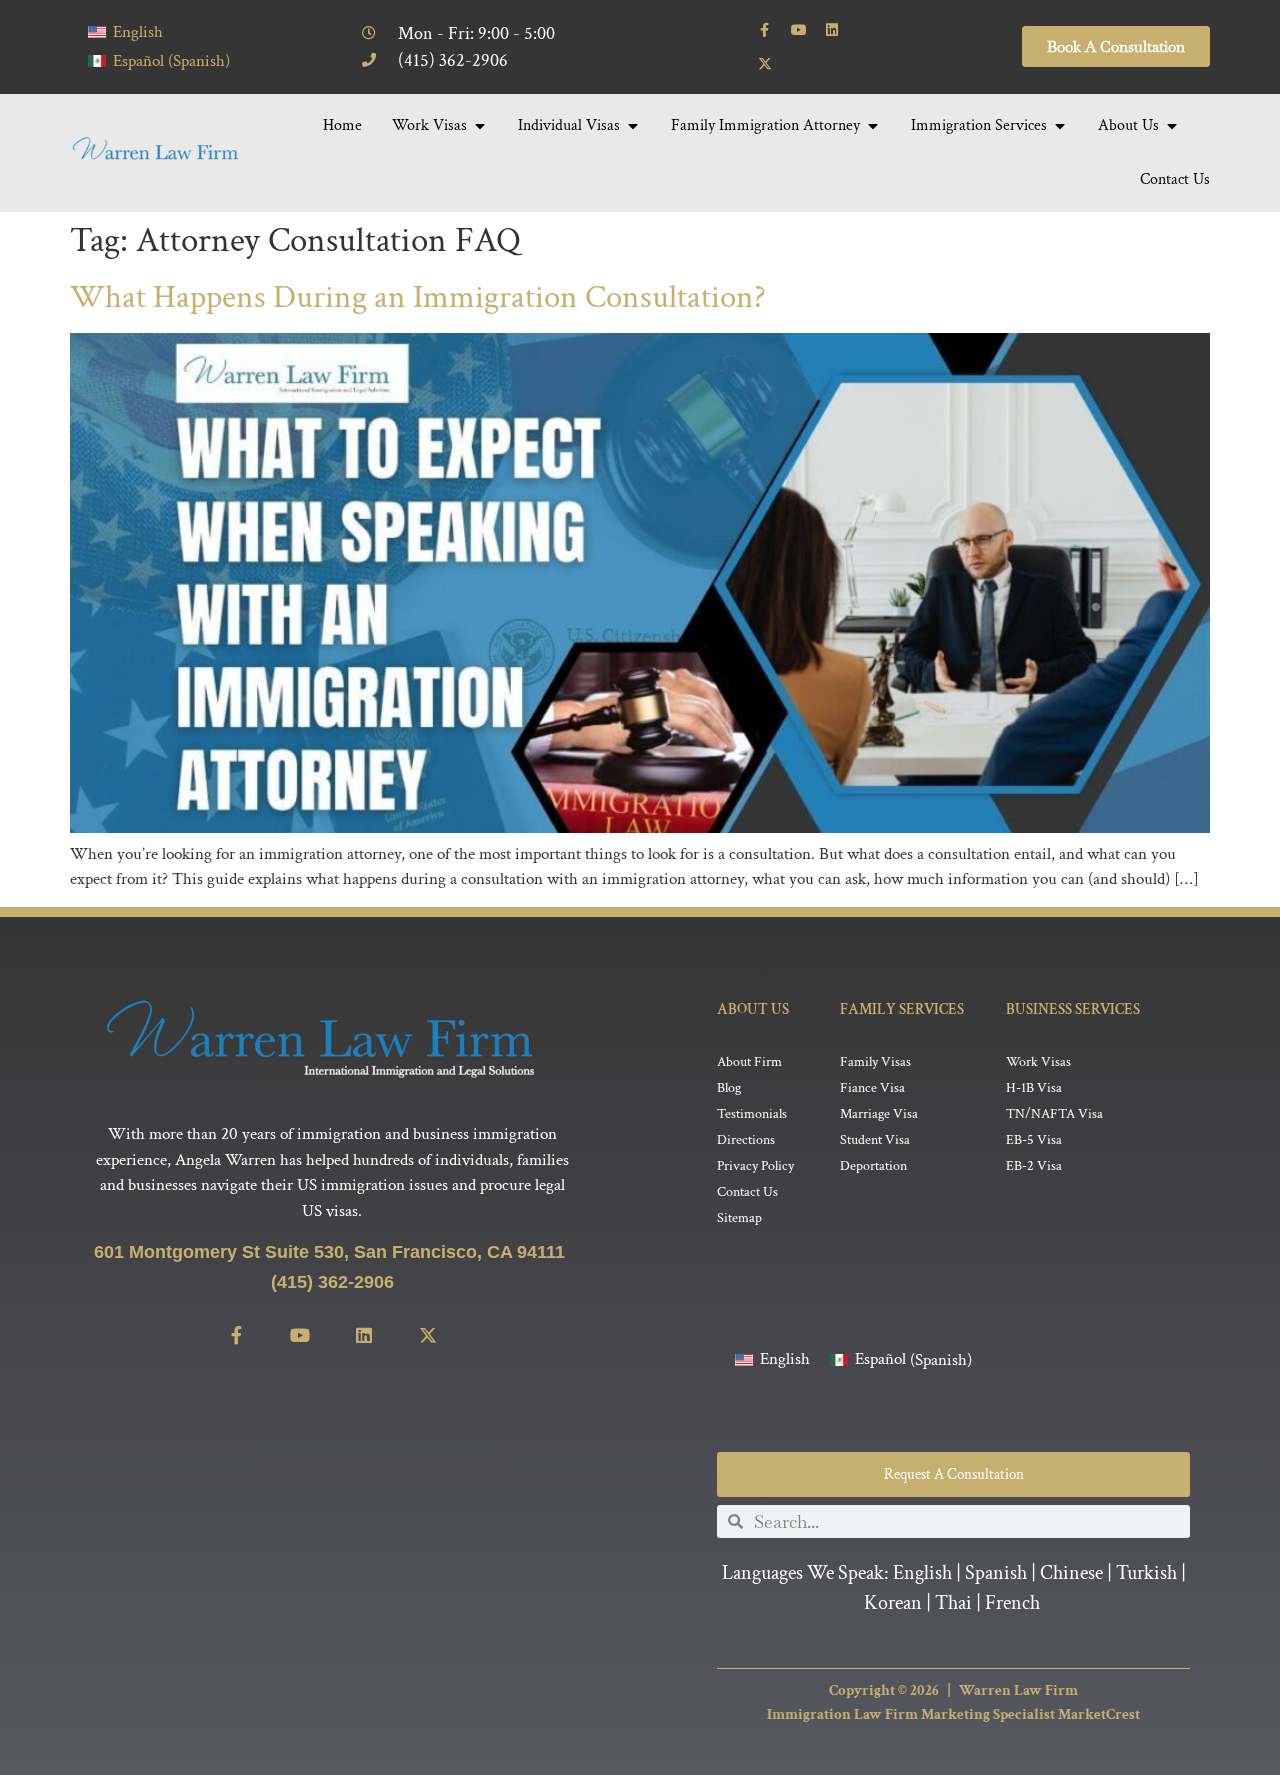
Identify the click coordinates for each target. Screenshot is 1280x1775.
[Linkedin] (832, 30)
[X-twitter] (765, 64)
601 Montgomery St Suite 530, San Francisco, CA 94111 (332, 1252)
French (1012, 1603)
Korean (893, 1603)
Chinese (1071, 1573)
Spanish (996, 1573)
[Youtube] (799, 30)
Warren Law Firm (1018, 1690)
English (922, 1573)
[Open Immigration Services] (1060, 126)
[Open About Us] (1172, 126)
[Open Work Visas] (480, 126)
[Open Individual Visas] (633, 126)
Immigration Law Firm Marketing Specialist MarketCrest (953, 1714)
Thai (953, 1603)
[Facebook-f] (765, 30)
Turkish (1146, 1573)
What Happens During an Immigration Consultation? (418, 297)
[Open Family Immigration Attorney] (873, 126)
